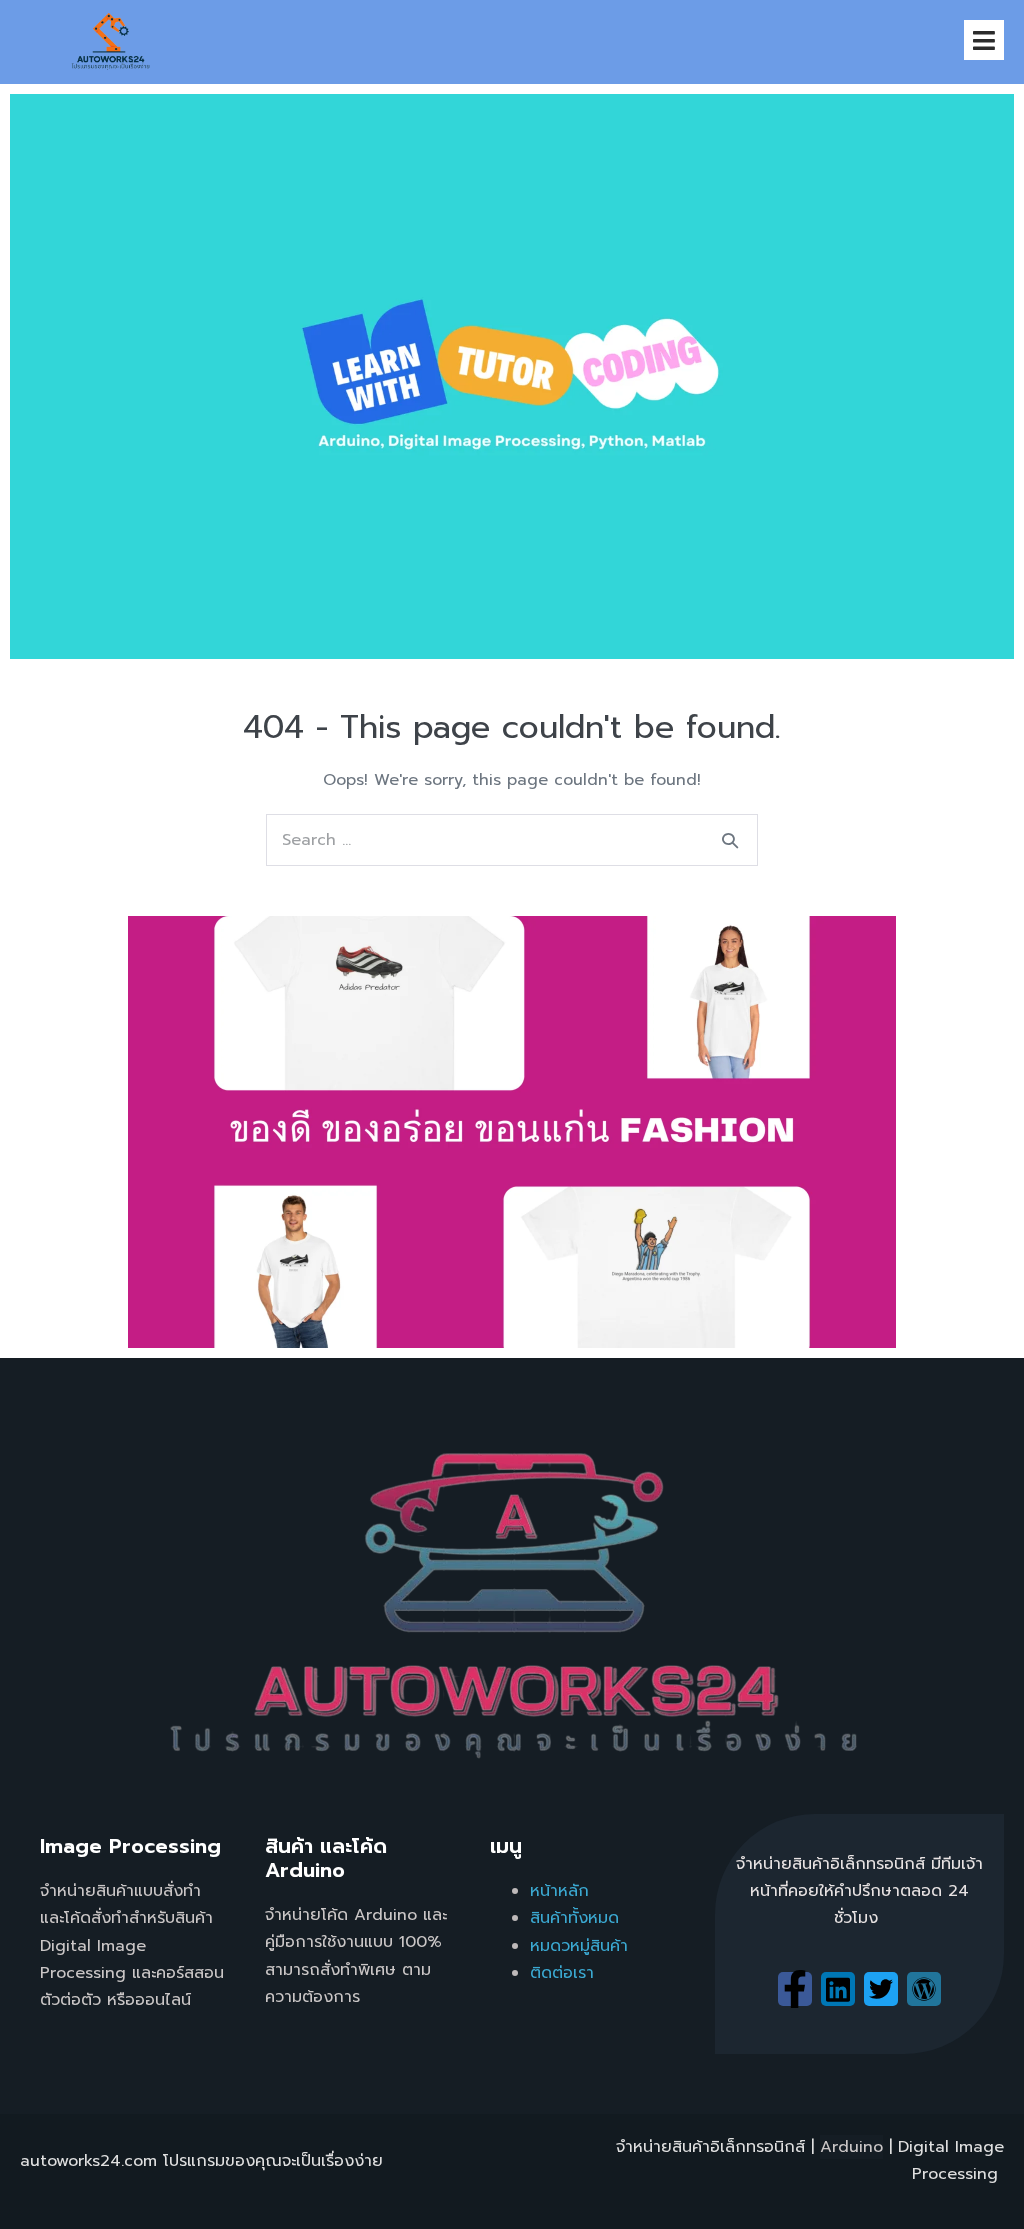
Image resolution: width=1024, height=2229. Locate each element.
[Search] (730, 840)
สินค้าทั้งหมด (574, 1918)
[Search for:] (512, 840)
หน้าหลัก (559, 1891)
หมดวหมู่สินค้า (579, 1946)
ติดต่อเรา (562, 1973)
